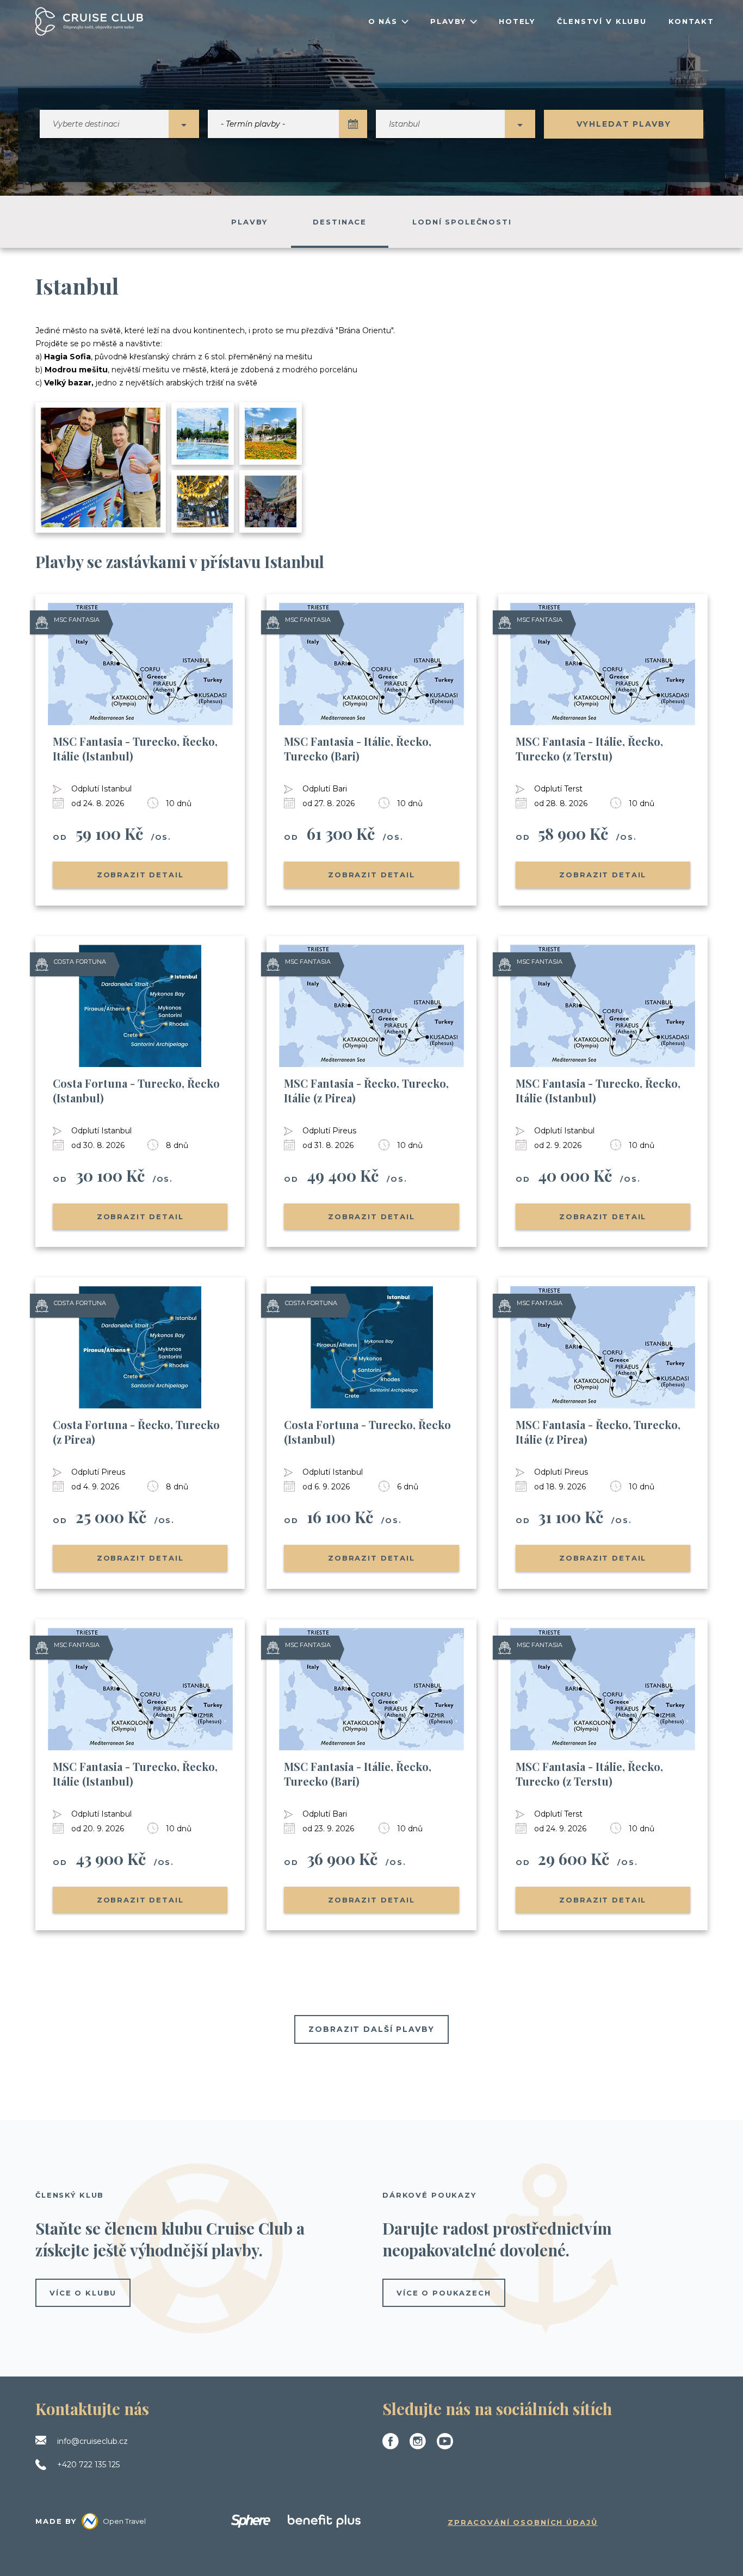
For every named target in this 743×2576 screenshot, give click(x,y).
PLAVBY (448, 21)
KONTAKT (691, 21)
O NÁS (383, 21)
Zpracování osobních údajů (523, 2522)
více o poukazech (444, 2293)
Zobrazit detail (140, 875)
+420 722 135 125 (88, 2465)
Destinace (340, 222)
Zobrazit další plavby (371, 2029)
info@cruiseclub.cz (92, 2441)
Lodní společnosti (462, 222)
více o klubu (83, 2293)
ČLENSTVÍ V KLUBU (602, 21)
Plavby (249, 222)
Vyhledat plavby (624, 124)
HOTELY (517, 21)
